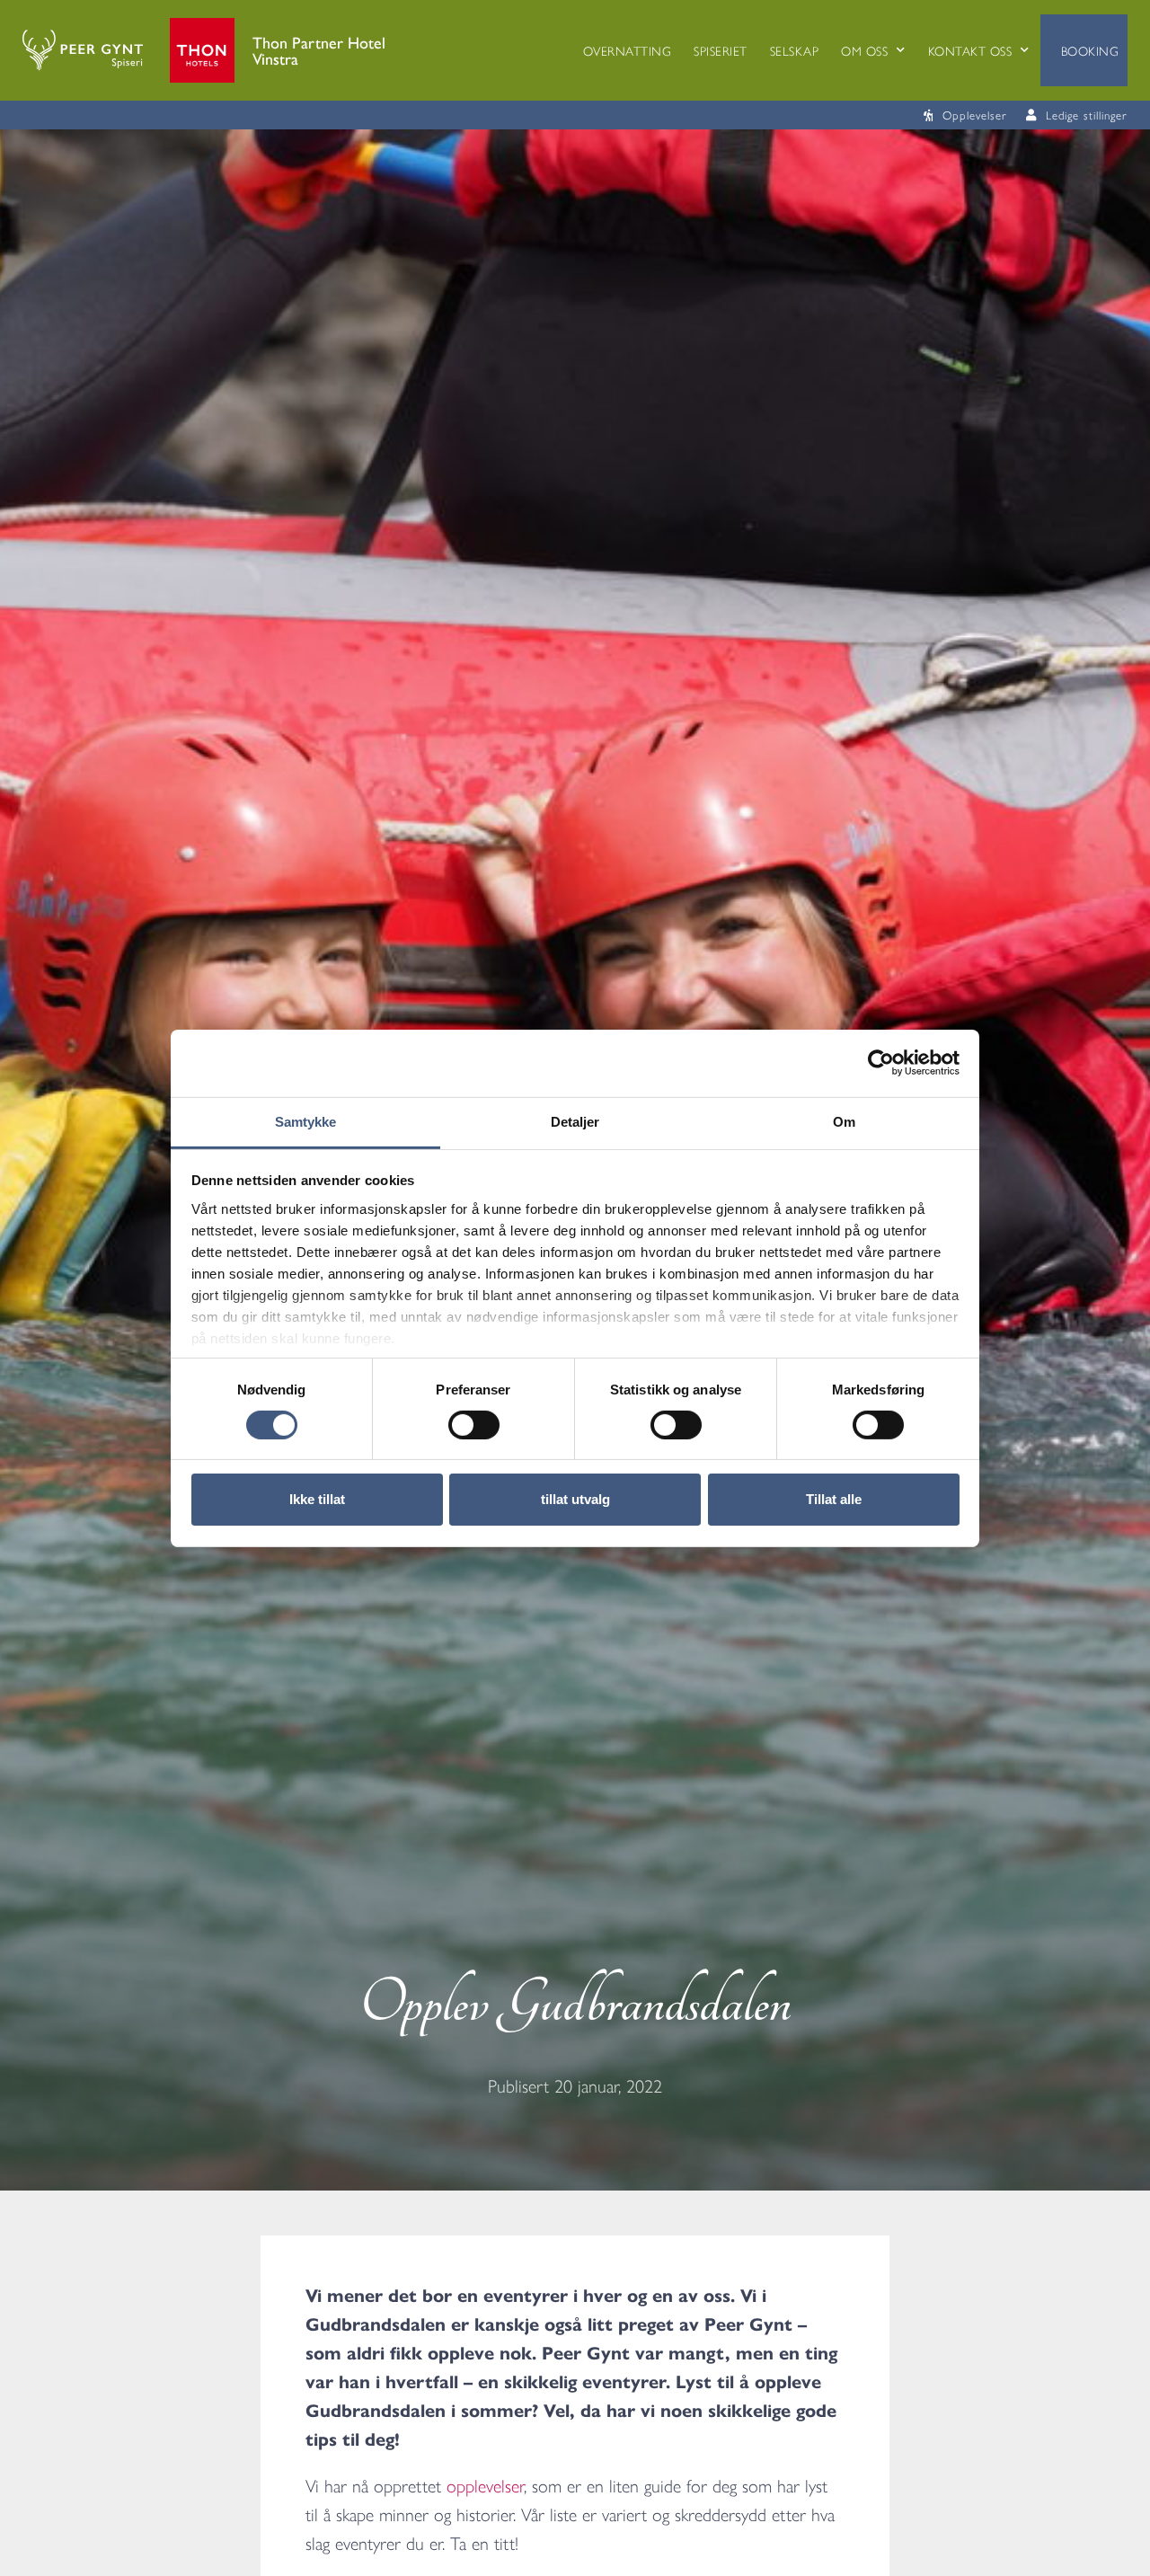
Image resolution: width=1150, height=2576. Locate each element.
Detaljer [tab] (575, 1121)
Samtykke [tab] (306, 1121)
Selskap (795, 50)
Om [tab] (844, 1121)
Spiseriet (721, 50)
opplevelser (485, 2485)
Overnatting (628, 50)
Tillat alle (834, 1499)
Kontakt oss (970, 50)
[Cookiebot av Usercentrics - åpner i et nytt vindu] (881, 1063)
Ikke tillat (317, 1499)
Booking (1090, 50)
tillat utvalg (575, 1499)
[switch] (474, 1425)
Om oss (864, 50)
